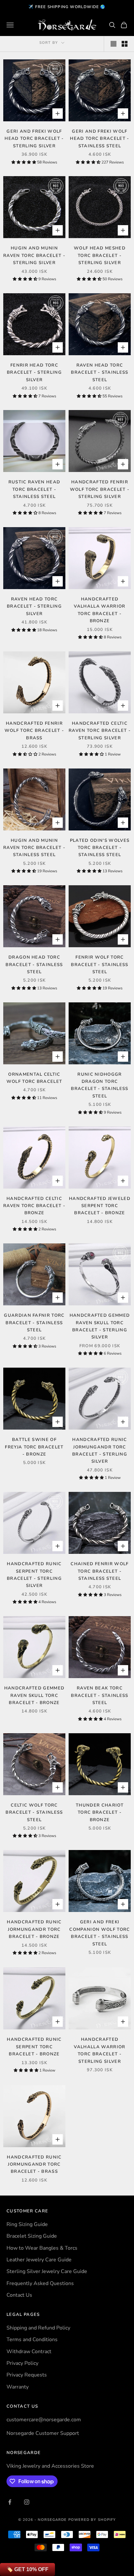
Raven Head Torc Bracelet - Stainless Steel (100, 373)
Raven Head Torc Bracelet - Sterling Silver (34, 606)
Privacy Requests (27, 2375)
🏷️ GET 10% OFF (27, 2569)
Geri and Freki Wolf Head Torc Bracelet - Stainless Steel (100, 139)
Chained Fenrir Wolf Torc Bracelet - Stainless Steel (100, 1571)
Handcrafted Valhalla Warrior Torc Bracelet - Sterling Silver (100, 2050)
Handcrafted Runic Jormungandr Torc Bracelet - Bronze (34, 1929)
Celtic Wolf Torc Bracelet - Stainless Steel (34, 1813)
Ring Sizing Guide (27, 2224)
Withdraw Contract (29, 2352)
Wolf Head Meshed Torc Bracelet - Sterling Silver (100, 255)
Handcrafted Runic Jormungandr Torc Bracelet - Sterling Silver (100, 1451)
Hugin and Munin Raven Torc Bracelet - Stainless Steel (34, 848)
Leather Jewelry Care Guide (39, 2260)
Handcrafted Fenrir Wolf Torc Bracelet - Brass (34, 731)
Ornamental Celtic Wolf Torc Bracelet (34, 1078)
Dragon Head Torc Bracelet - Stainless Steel (34, 965)
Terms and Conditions (32, 2340)
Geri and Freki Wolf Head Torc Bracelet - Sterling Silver (34, 139)
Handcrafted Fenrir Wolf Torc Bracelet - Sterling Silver (100, 489)
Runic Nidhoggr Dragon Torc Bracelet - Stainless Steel (100, 1085)
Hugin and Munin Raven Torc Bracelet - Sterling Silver (34, 255)
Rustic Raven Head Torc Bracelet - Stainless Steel (34, 489)
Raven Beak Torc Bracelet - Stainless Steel (100, 1695)
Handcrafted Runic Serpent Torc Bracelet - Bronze (34, 2047)
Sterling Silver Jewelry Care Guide (47, 2271)
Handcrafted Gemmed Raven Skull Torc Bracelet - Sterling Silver (100, 1326)
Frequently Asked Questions (40, 2283)
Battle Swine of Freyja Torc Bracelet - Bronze (34, 1447)
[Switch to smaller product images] (125, 44)
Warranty (18, 2387)
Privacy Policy (22, 2363)
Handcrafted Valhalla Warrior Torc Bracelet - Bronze (100, 610)
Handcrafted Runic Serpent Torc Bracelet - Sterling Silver (34, 1575)
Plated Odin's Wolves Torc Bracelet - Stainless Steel (100, 848)
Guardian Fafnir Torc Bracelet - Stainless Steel (34, 1323)
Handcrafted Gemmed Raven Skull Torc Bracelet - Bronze (34, 1695)
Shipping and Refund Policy (38, 2328)
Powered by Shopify (92, 2520)
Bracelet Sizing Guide (32, 2236)
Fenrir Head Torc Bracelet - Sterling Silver (34, 373)
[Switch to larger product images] (114, 44)
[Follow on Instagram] (27, 2502)
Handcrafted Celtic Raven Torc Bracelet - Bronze (34, 1206)
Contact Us (19, 2295)
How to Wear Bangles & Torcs (42, 2248)
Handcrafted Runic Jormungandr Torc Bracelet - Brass (34, 2165)
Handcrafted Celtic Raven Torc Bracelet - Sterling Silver (100, 731)
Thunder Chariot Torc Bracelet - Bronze (100, 1813)
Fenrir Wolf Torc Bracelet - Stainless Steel (100, 965)
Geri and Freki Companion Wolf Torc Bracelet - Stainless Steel (100, 1933)
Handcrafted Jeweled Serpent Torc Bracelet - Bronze (100, 1206)
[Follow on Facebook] (10, 2502)
